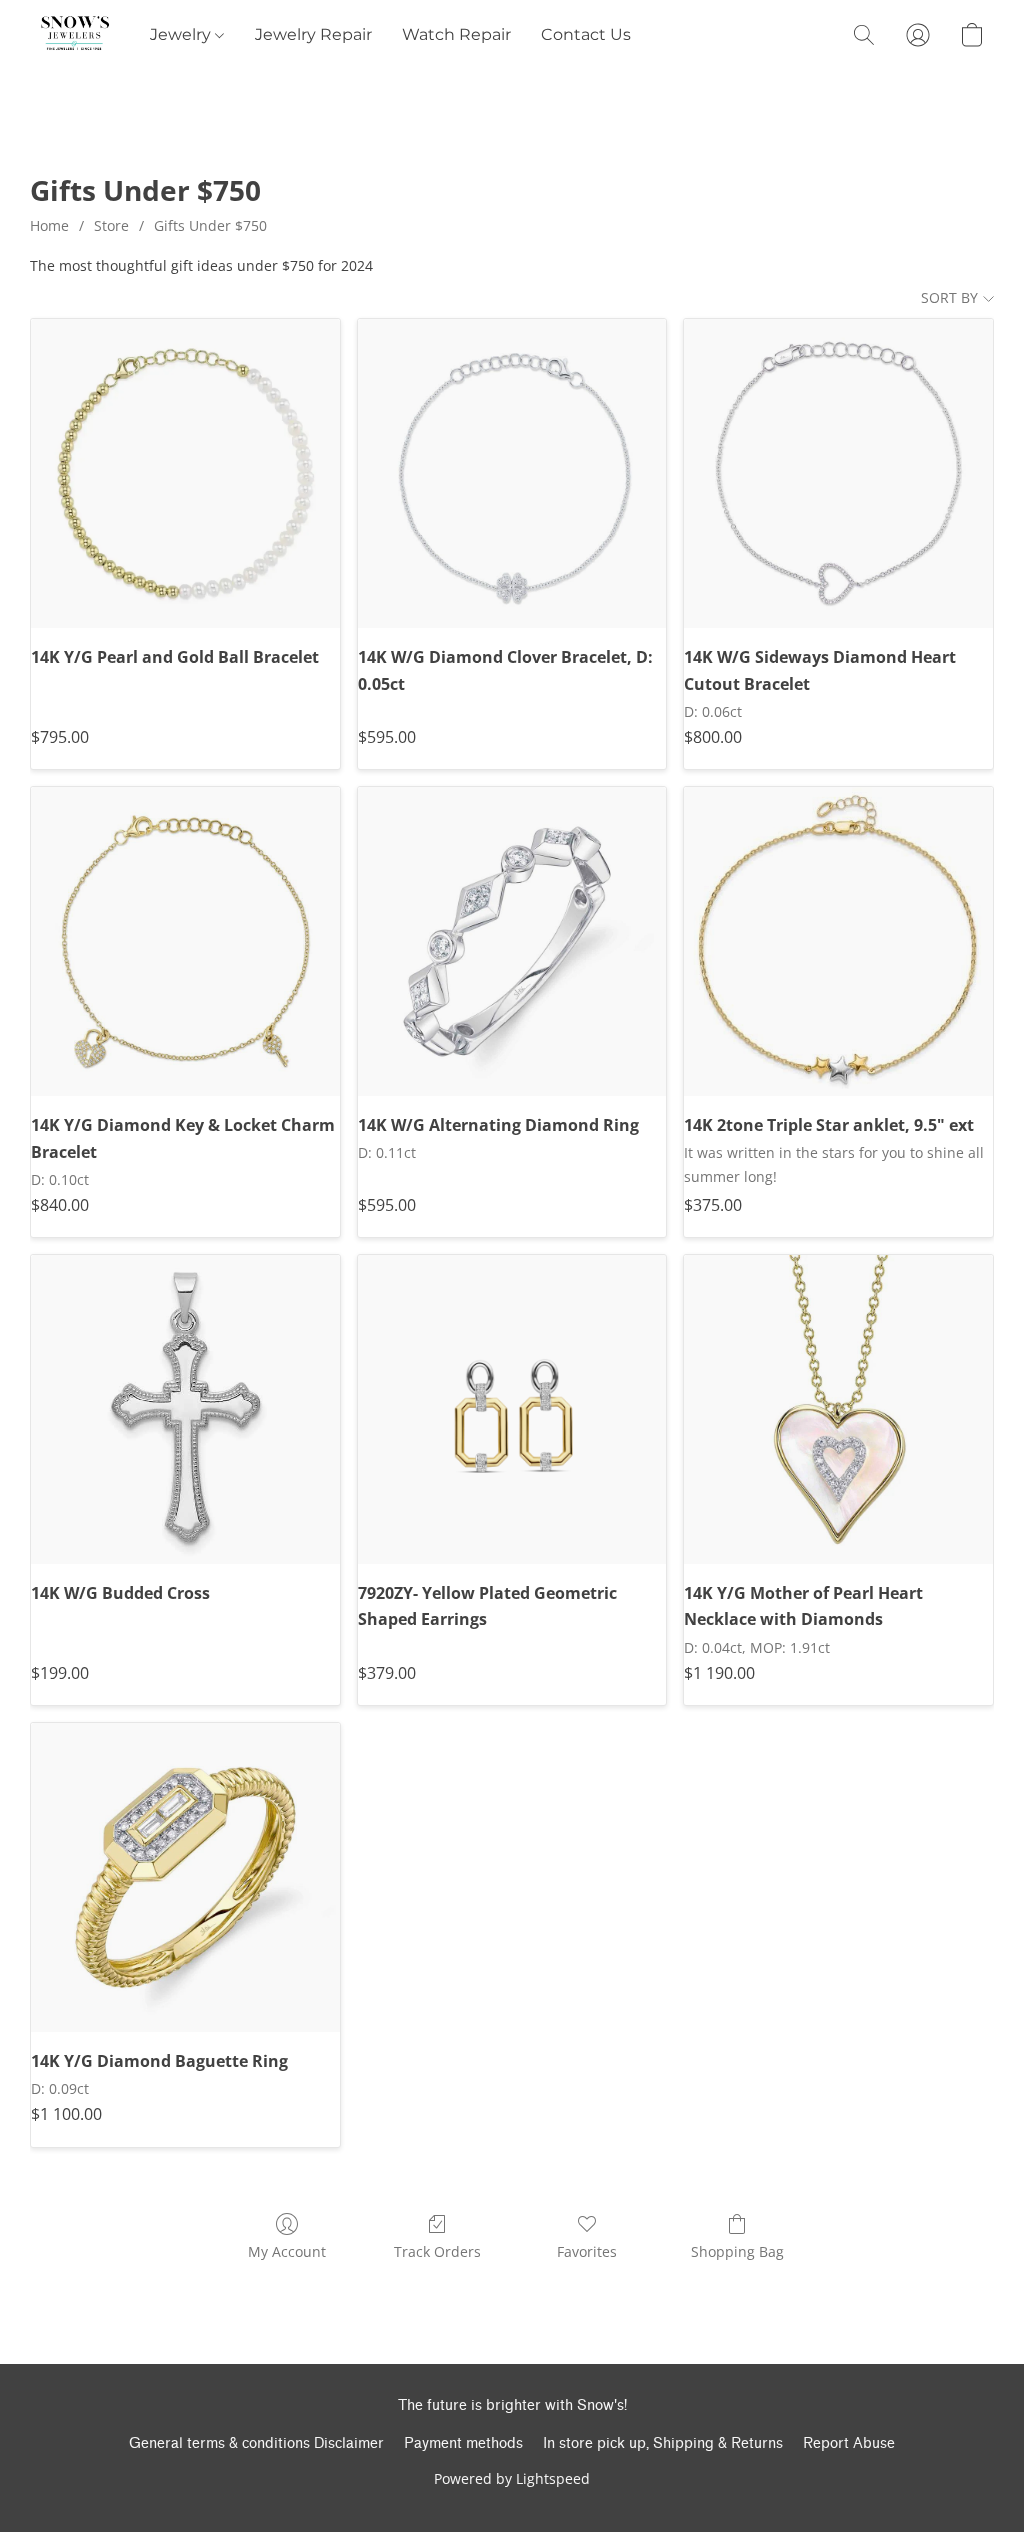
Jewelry (182, 34)
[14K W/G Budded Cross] (185, 1409)
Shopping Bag (737, 2251)
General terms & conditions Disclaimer (256, 2443)
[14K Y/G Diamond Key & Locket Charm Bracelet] (185, 941)
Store (111, 225)
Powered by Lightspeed (512, 2478)
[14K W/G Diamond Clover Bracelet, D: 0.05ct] (512, 473)
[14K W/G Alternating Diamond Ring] (512, 941)
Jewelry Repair (313, 34)
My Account (287, 2251)
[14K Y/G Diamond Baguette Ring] (185, 1877)
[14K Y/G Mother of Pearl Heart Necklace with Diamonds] (838, 1409)
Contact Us (586, 34)
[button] (75, 35)
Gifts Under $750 (210, 225)
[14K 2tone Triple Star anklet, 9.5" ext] (838, 941)
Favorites (587, 2251)
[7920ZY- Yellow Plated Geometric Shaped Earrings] (512, 1409)
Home (49, 225)
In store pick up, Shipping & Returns (663, 2443)
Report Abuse (849, 2443)
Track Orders (437, 2251)
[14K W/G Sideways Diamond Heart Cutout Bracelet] (838, 473)
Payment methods (463, 2443)
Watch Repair (456, 34)
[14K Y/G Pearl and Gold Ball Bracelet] (185, 473)
